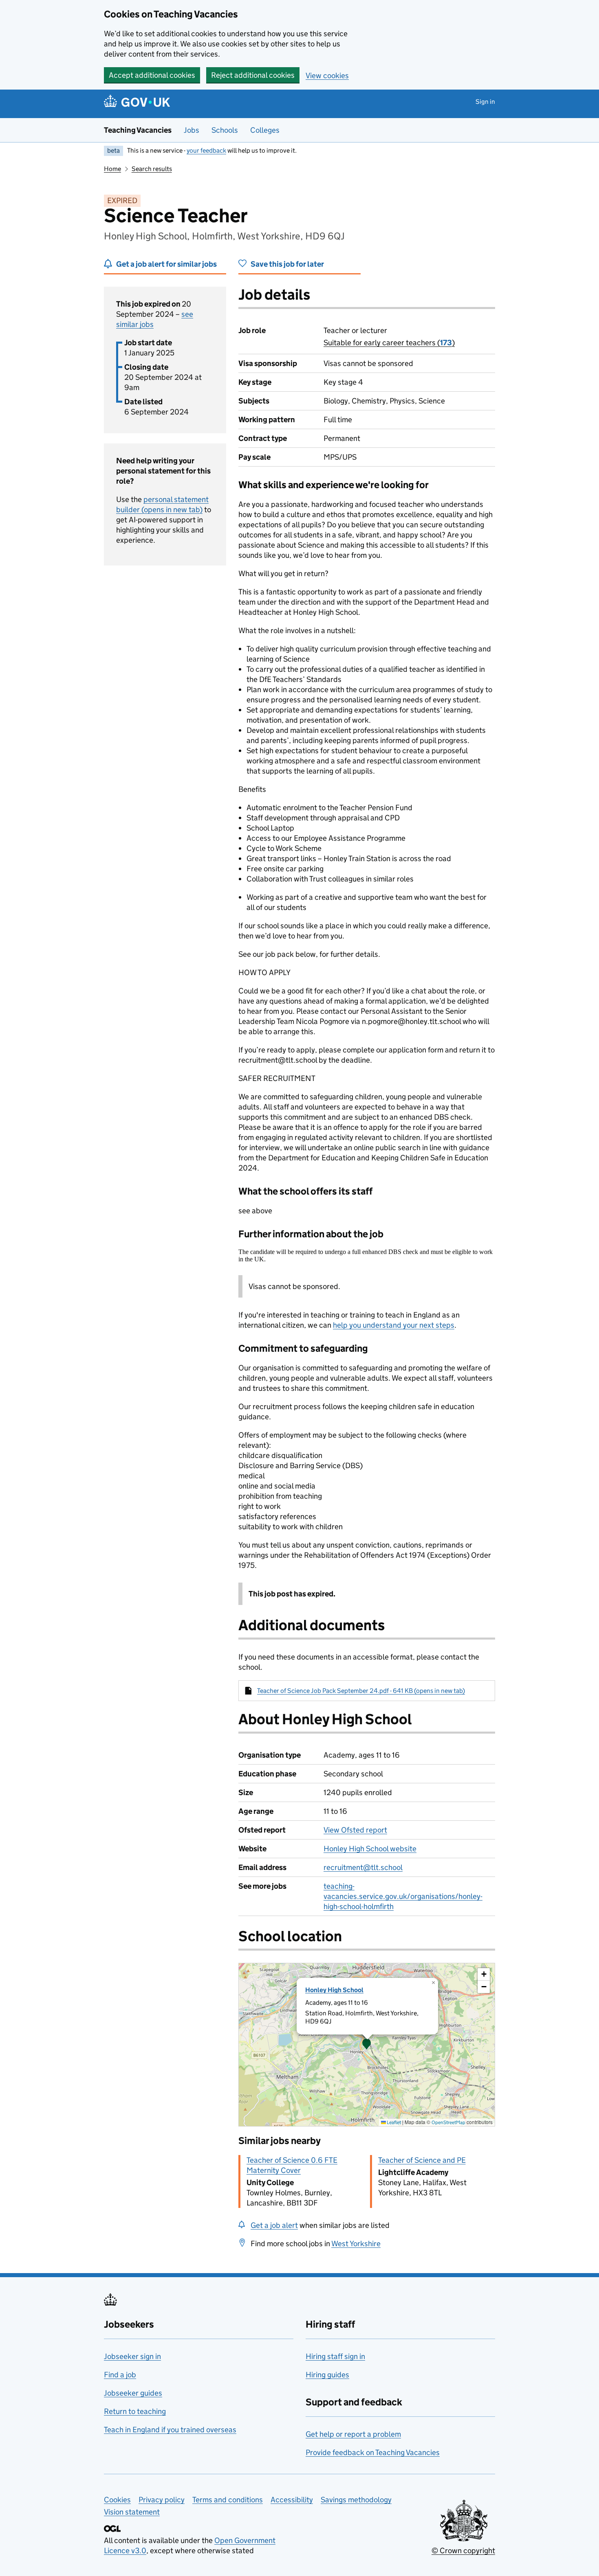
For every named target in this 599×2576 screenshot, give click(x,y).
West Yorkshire (356, 2244)
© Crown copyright (463, 2551)
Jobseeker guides (133, 2393)
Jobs (192, 130)
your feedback (206, 150)
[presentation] (367, 2045)
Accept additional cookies (152, 75)
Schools (225, 130)
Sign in (485, 102)
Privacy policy (162, 2500)
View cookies (327, 76)
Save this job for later (287, 264)
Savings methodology (356, 2500)
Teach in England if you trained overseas (170, 2430)
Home (112, 169)
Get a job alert (274, 2225)
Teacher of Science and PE (422, 2160)
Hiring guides (327, 2375)
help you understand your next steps (394, 1325)
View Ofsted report (355, 1830)
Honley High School (334, 1990)
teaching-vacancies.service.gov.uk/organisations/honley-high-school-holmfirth (403, 1896)
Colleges (265, 130)
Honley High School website (370, 1849)
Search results (152, 169)
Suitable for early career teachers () (389, 343)
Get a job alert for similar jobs (166, 264)
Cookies (117, 2500)
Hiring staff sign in (335, 2356)
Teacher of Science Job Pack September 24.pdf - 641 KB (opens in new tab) (361, 1691)
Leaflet (393, 2122)
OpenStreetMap (448, 2122)
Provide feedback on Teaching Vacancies (373, 2452)
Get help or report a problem (353, 2434)
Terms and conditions (228, 2500)
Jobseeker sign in (132, 2356)
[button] (367, 2045)
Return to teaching (135, 2411)
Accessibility (292, 2500)
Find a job (120, 2375)
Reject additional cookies (253, 75)
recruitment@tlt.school (363, 1867)
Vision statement (132, 2512)
